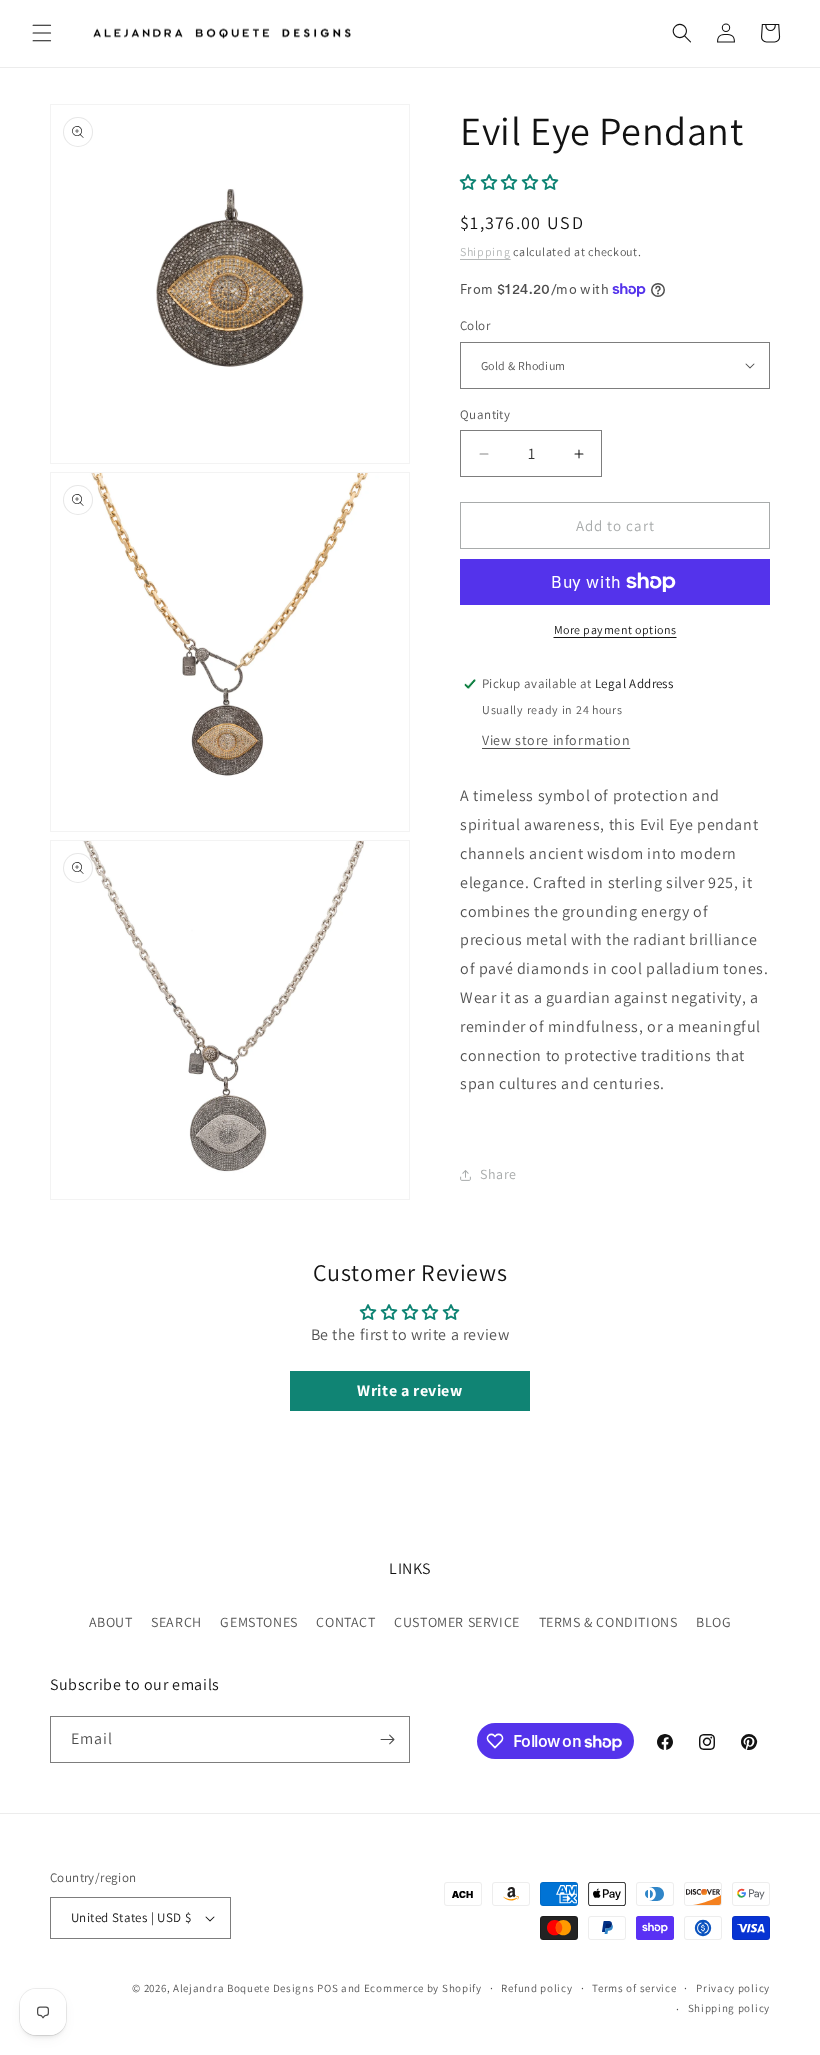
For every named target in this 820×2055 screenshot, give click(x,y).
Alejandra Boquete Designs (244, 1988)
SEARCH (176, 1622)
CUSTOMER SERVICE (457, 1622)
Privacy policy (733, 1988)
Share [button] (498, 1174)
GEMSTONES (258, 1622)
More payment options (615, 629)
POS (327, 1988)
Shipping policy (729, 2008)
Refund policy (536, 1988)
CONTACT (345, 1622)
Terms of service (634, 1988)
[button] (42, 33)
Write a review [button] (409, 1390)
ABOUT (111, 1622)
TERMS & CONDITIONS (608, 1622)
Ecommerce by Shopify (423, 1988)
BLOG (713, 1622)
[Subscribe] (387, 1739)
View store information (556, 740)
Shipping (485, 251)
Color (475, 325)
